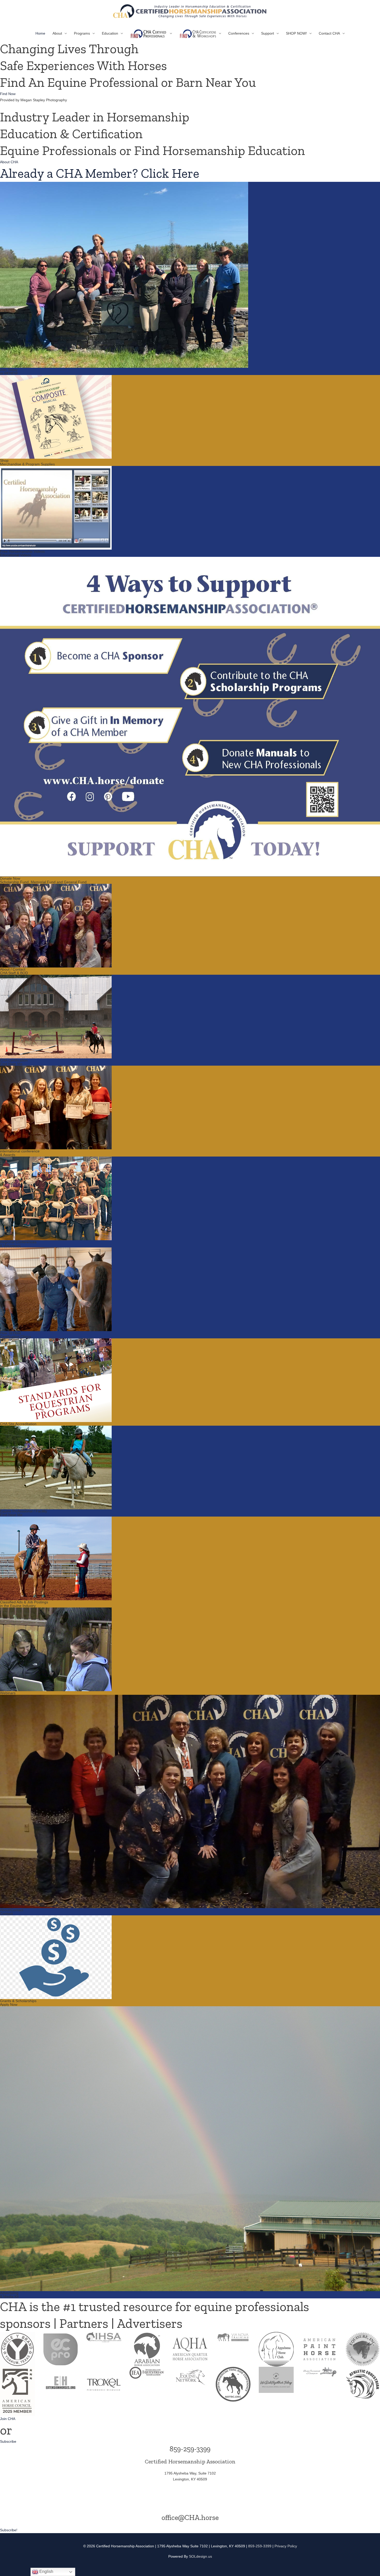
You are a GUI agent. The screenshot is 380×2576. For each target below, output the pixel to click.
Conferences (239, 33)
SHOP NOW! (296, 33)
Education (110, 33)
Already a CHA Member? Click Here (100, 173)
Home (40, 33)
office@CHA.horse (190, 2518)
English (46, 2571)
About (57, 33)
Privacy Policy (286, 2546)
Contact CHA (329, 33)
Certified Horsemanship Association (190, 2461)
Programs (82, 33)
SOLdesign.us (200, 2556)
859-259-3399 (190, 2449)
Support (268, 33)
